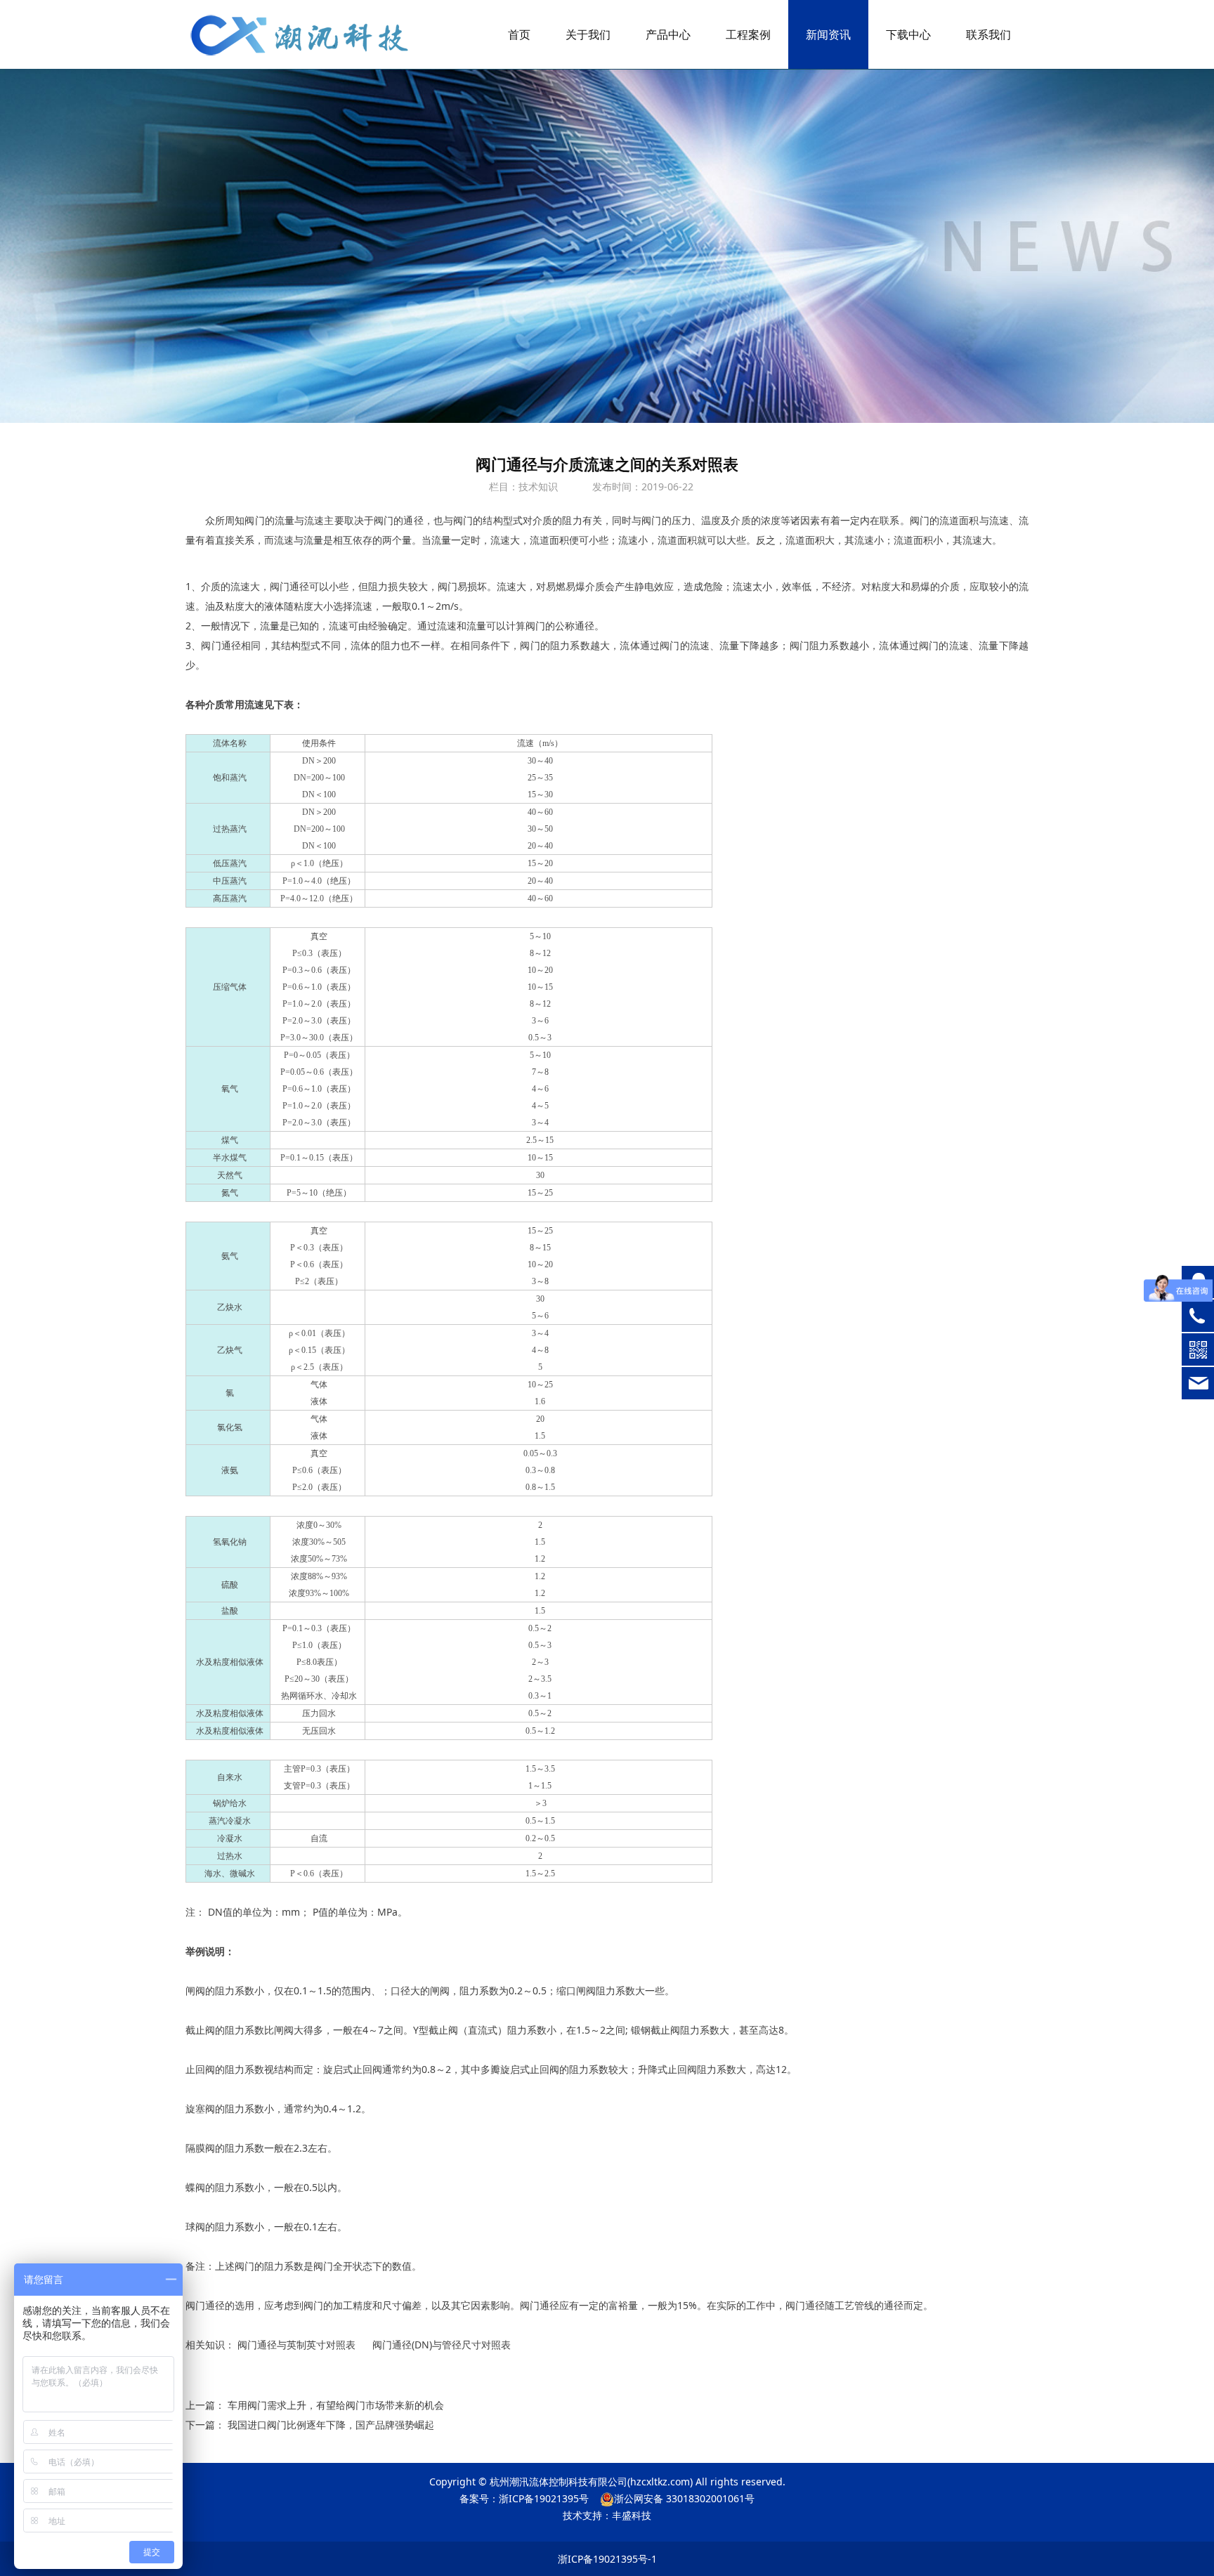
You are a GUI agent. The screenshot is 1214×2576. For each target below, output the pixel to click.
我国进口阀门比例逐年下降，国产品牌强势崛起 (331, 2425)
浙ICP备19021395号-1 (607, 2559)
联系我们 (988, 34)
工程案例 (748, 34)
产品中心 (668, 34)
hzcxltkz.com (660, 2482)
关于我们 (588, 34)
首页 (519, 34)
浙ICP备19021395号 (544, 2498)
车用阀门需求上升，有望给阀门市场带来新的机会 (336, 2405)
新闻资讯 (828, 34)
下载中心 (908, 34)
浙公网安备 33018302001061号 (684, 2498)
